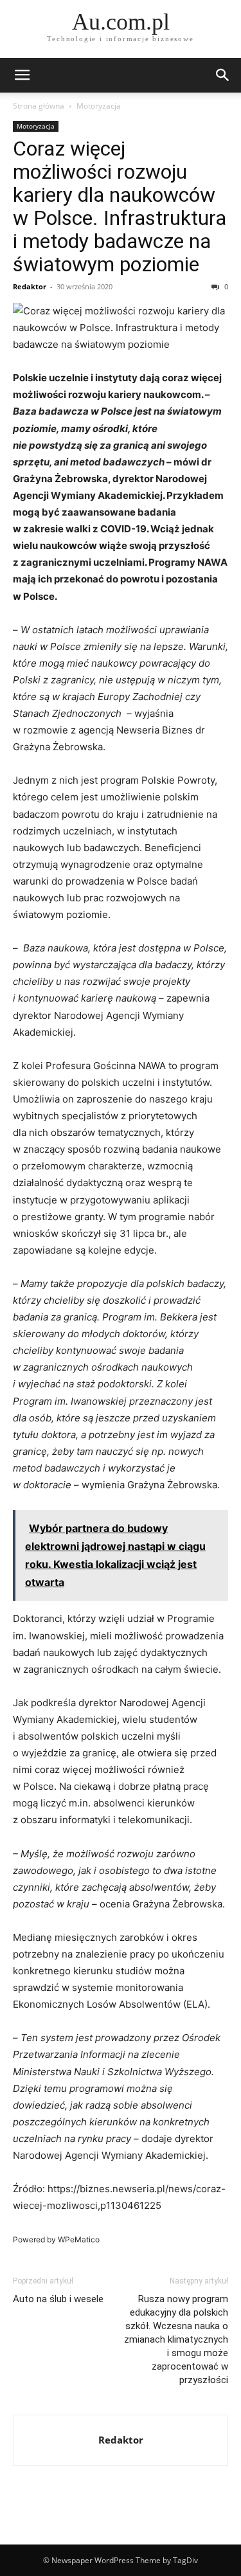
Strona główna (39, 106)
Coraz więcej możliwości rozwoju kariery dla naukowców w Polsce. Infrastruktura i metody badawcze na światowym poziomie (120, 206)
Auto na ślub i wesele (58, 2299)
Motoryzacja (99, 106)
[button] (22, 75)
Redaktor (30, 286)
